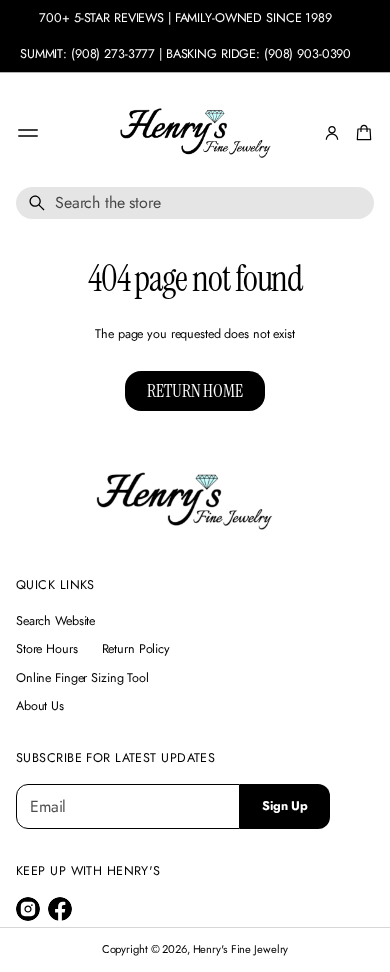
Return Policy (136, 649)
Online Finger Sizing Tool (82, 678)
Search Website (55, 621)
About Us (40, 706)
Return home (194, 391)
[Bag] (361, 133)
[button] (361, 133)
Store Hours (47, 649)
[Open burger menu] (28, 133)
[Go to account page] (332, 133)
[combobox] (195, 203)
